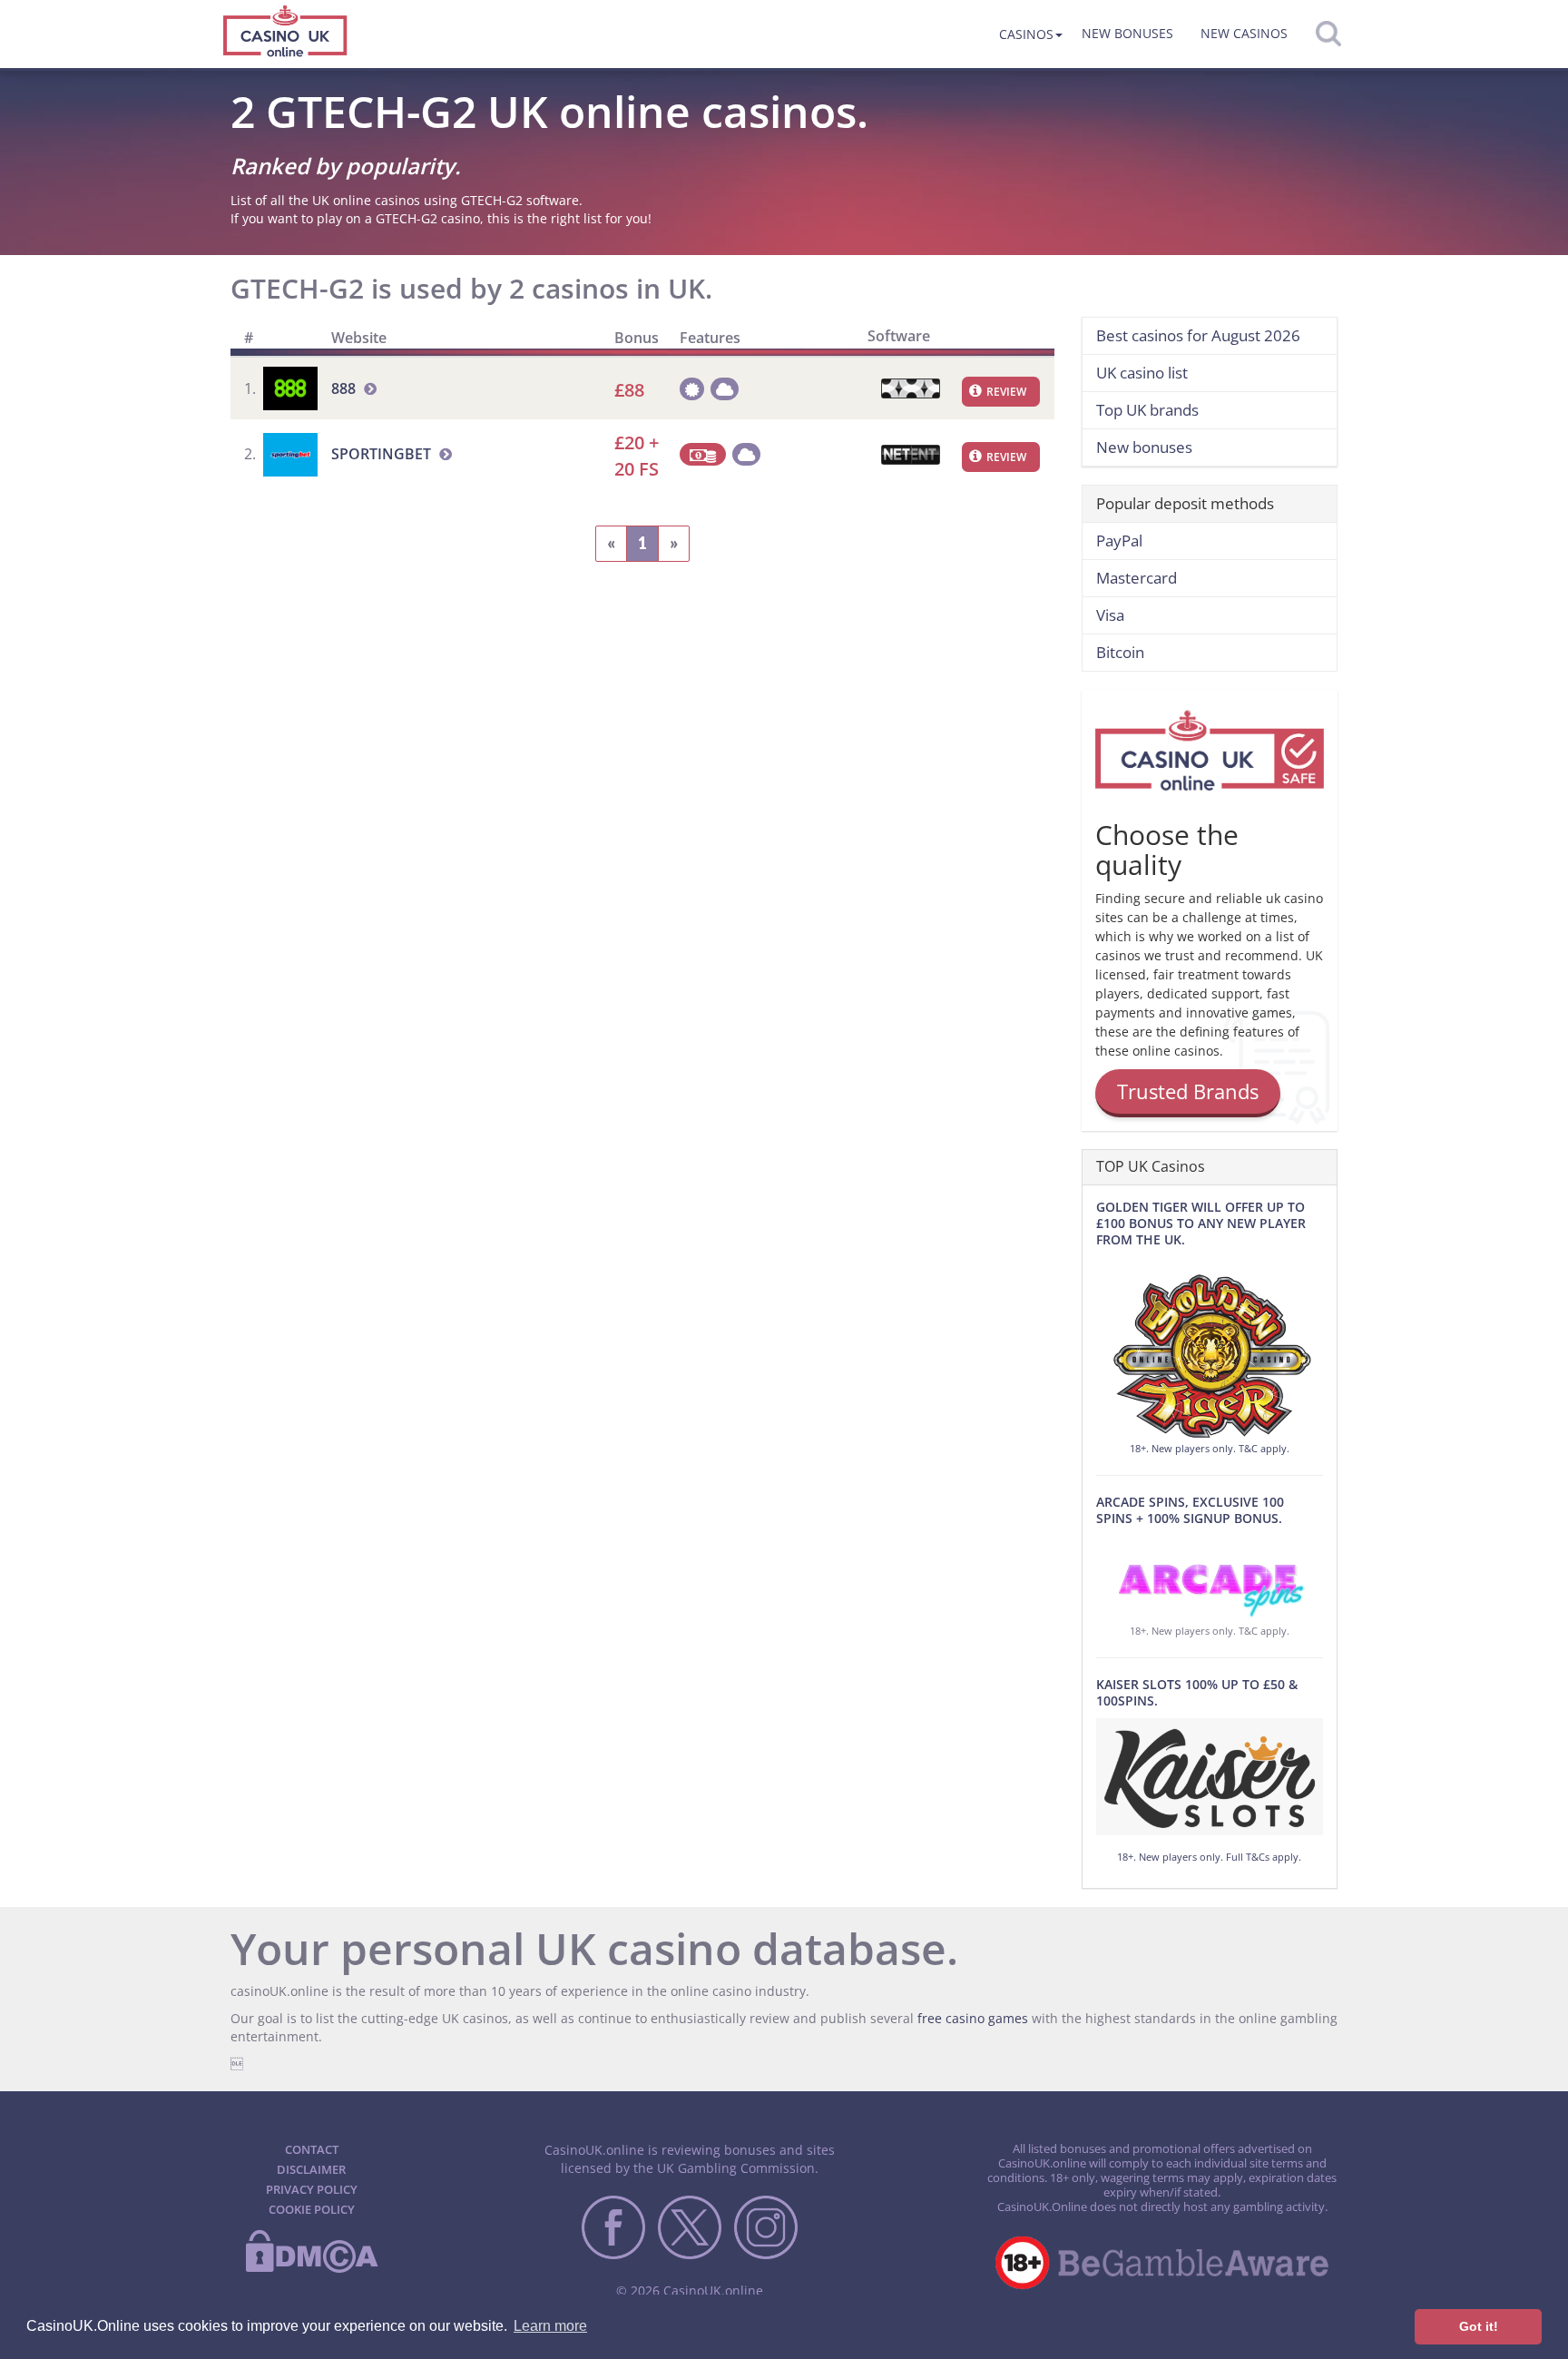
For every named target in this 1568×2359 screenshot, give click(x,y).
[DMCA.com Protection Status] (311, 2269)
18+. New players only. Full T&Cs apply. (1209, 1857)
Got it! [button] (1479, 2326)
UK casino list (1142, 373)
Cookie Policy (312, 2209)
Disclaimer (311, 2169)
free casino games (973, 2018)
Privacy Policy (312, 2189)
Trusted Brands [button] (1188, 1091)
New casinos (1244, 33)
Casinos (1026, 34)
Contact (312, 2149)
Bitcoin (1120, 652)
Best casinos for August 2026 (1198, 335)
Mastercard (1137, 578)
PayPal (1119, 541)
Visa (1110, 615)
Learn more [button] (550, 2326)
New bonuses (1127, 33)
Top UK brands (1147, 410)
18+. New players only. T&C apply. (1210, 1448)
